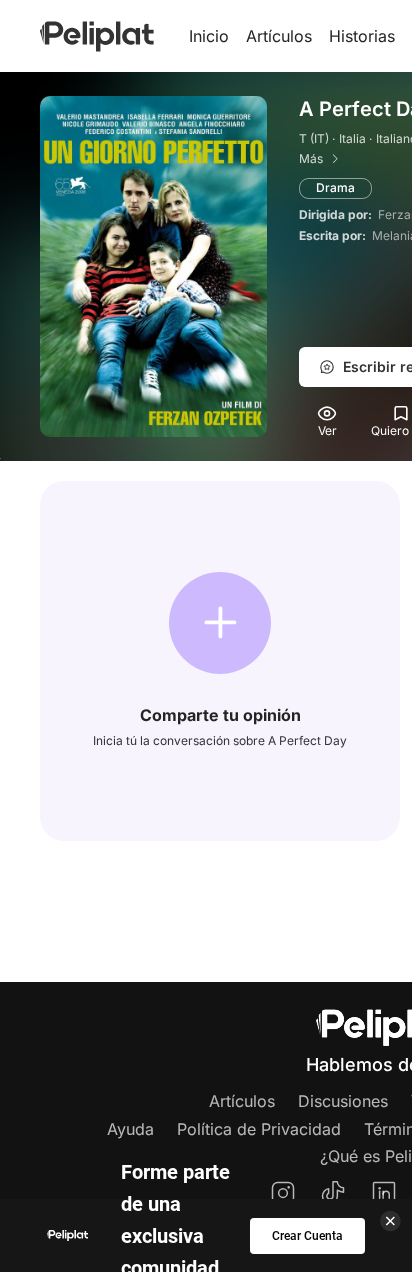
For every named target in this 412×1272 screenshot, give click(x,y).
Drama (335, 187)
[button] (220, 623)
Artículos (279, 36)
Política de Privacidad (259, 1129)
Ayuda (130, 1129)
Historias (362, 36)
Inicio (209, 36)
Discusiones (343, 1101)
